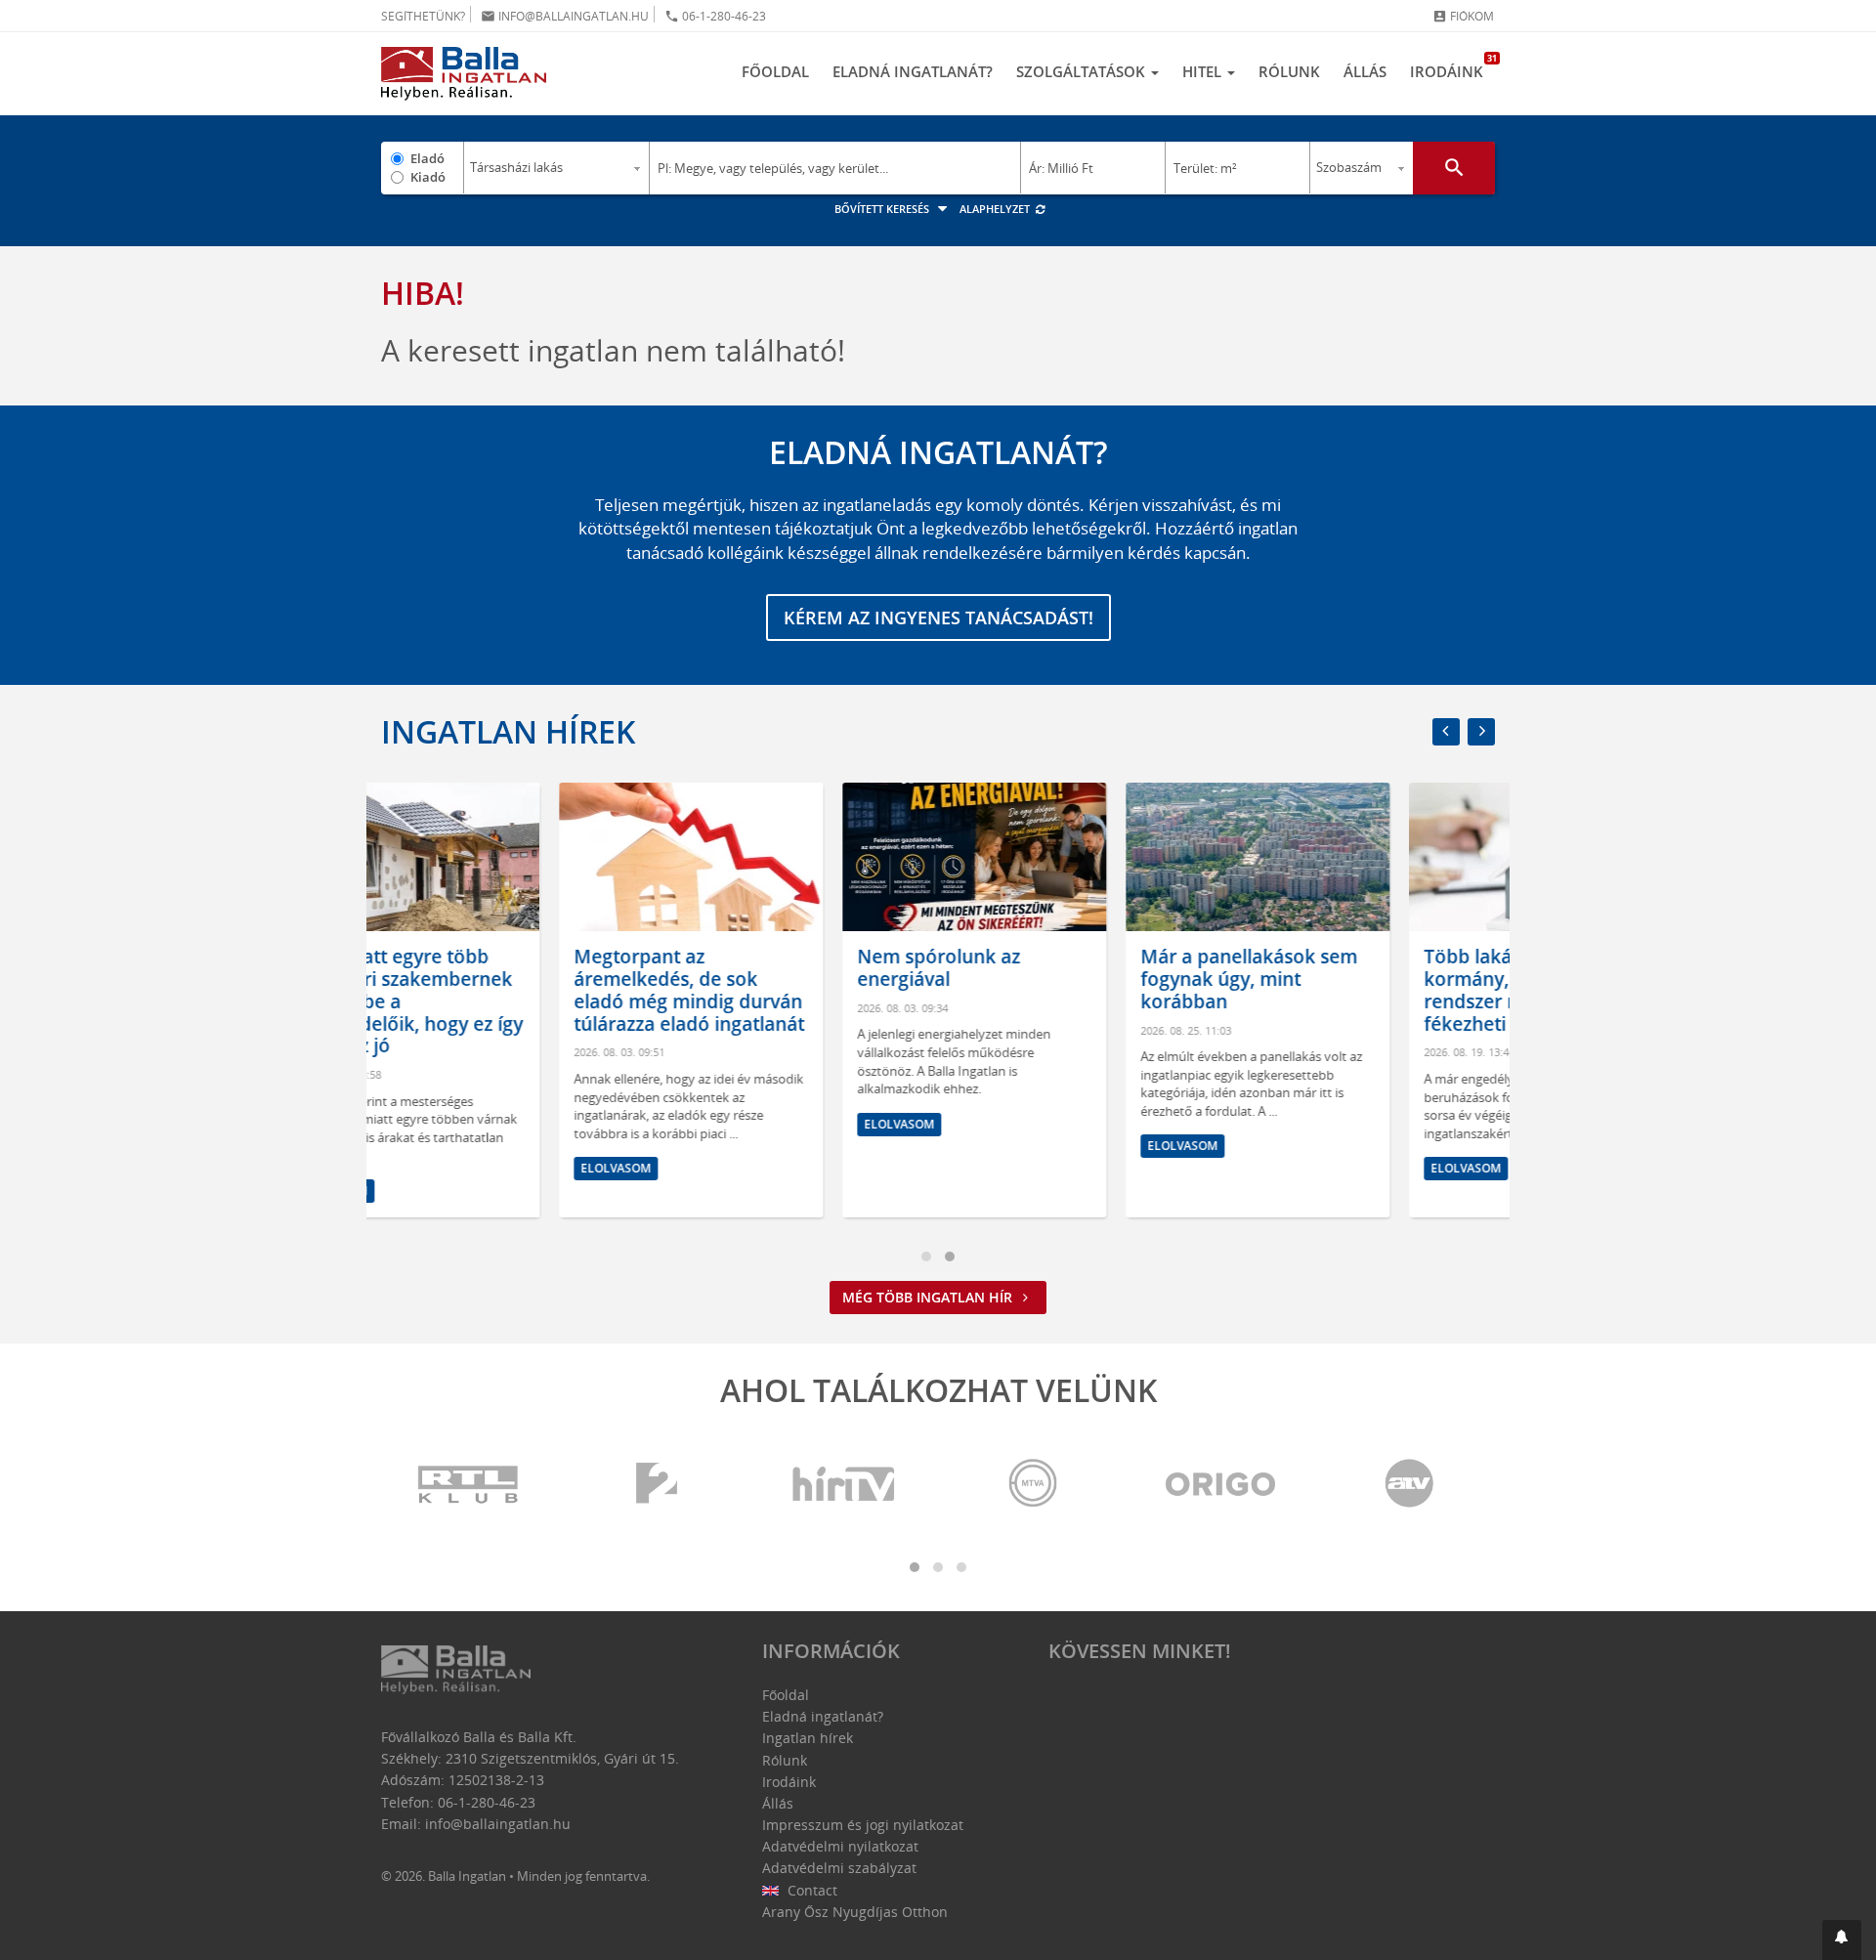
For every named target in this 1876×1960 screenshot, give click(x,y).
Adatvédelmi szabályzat (839, 1868)
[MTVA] (1033, 1485)
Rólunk (1289, 71)
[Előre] (1481, 732)
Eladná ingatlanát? (913, 71)
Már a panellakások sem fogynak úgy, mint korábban (1071, 979)
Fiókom (1463, 16)
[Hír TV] (845, 1485)
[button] (1842, 1940)
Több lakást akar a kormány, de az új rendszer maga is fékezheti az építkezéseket (1363, 990)
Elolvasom (438, 1168)
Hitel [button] (1204, 71)
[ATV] (1409, 1485)
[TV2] (657, 1485)
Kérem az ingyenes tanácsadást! (938, 618)
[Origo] (1221, 1485)
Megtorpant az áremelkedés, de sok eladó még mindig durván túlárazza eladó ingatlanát (511, 990)
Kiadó (428, 177)
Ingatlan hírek (508, 731)
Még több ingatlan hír (929, 1297)
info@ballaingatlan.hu (565, 16)
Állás (1365, 71)
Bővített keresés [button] (883, 209)
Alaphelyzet (996, 209)
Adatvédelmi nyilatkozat (840, 1846)
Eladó (427, 158)
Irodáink (1452, 66)
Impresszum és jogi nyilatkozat (863, 1825)
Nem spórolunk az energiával (761, 968)
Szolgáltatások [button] (1083, 71)
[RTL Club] (469, 1485)
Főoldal (775, 71)
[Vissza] (1446, 732)
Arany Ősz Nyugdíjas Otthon (855, 1912)
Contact (810, 1890)
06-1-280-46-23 (715, 16)
